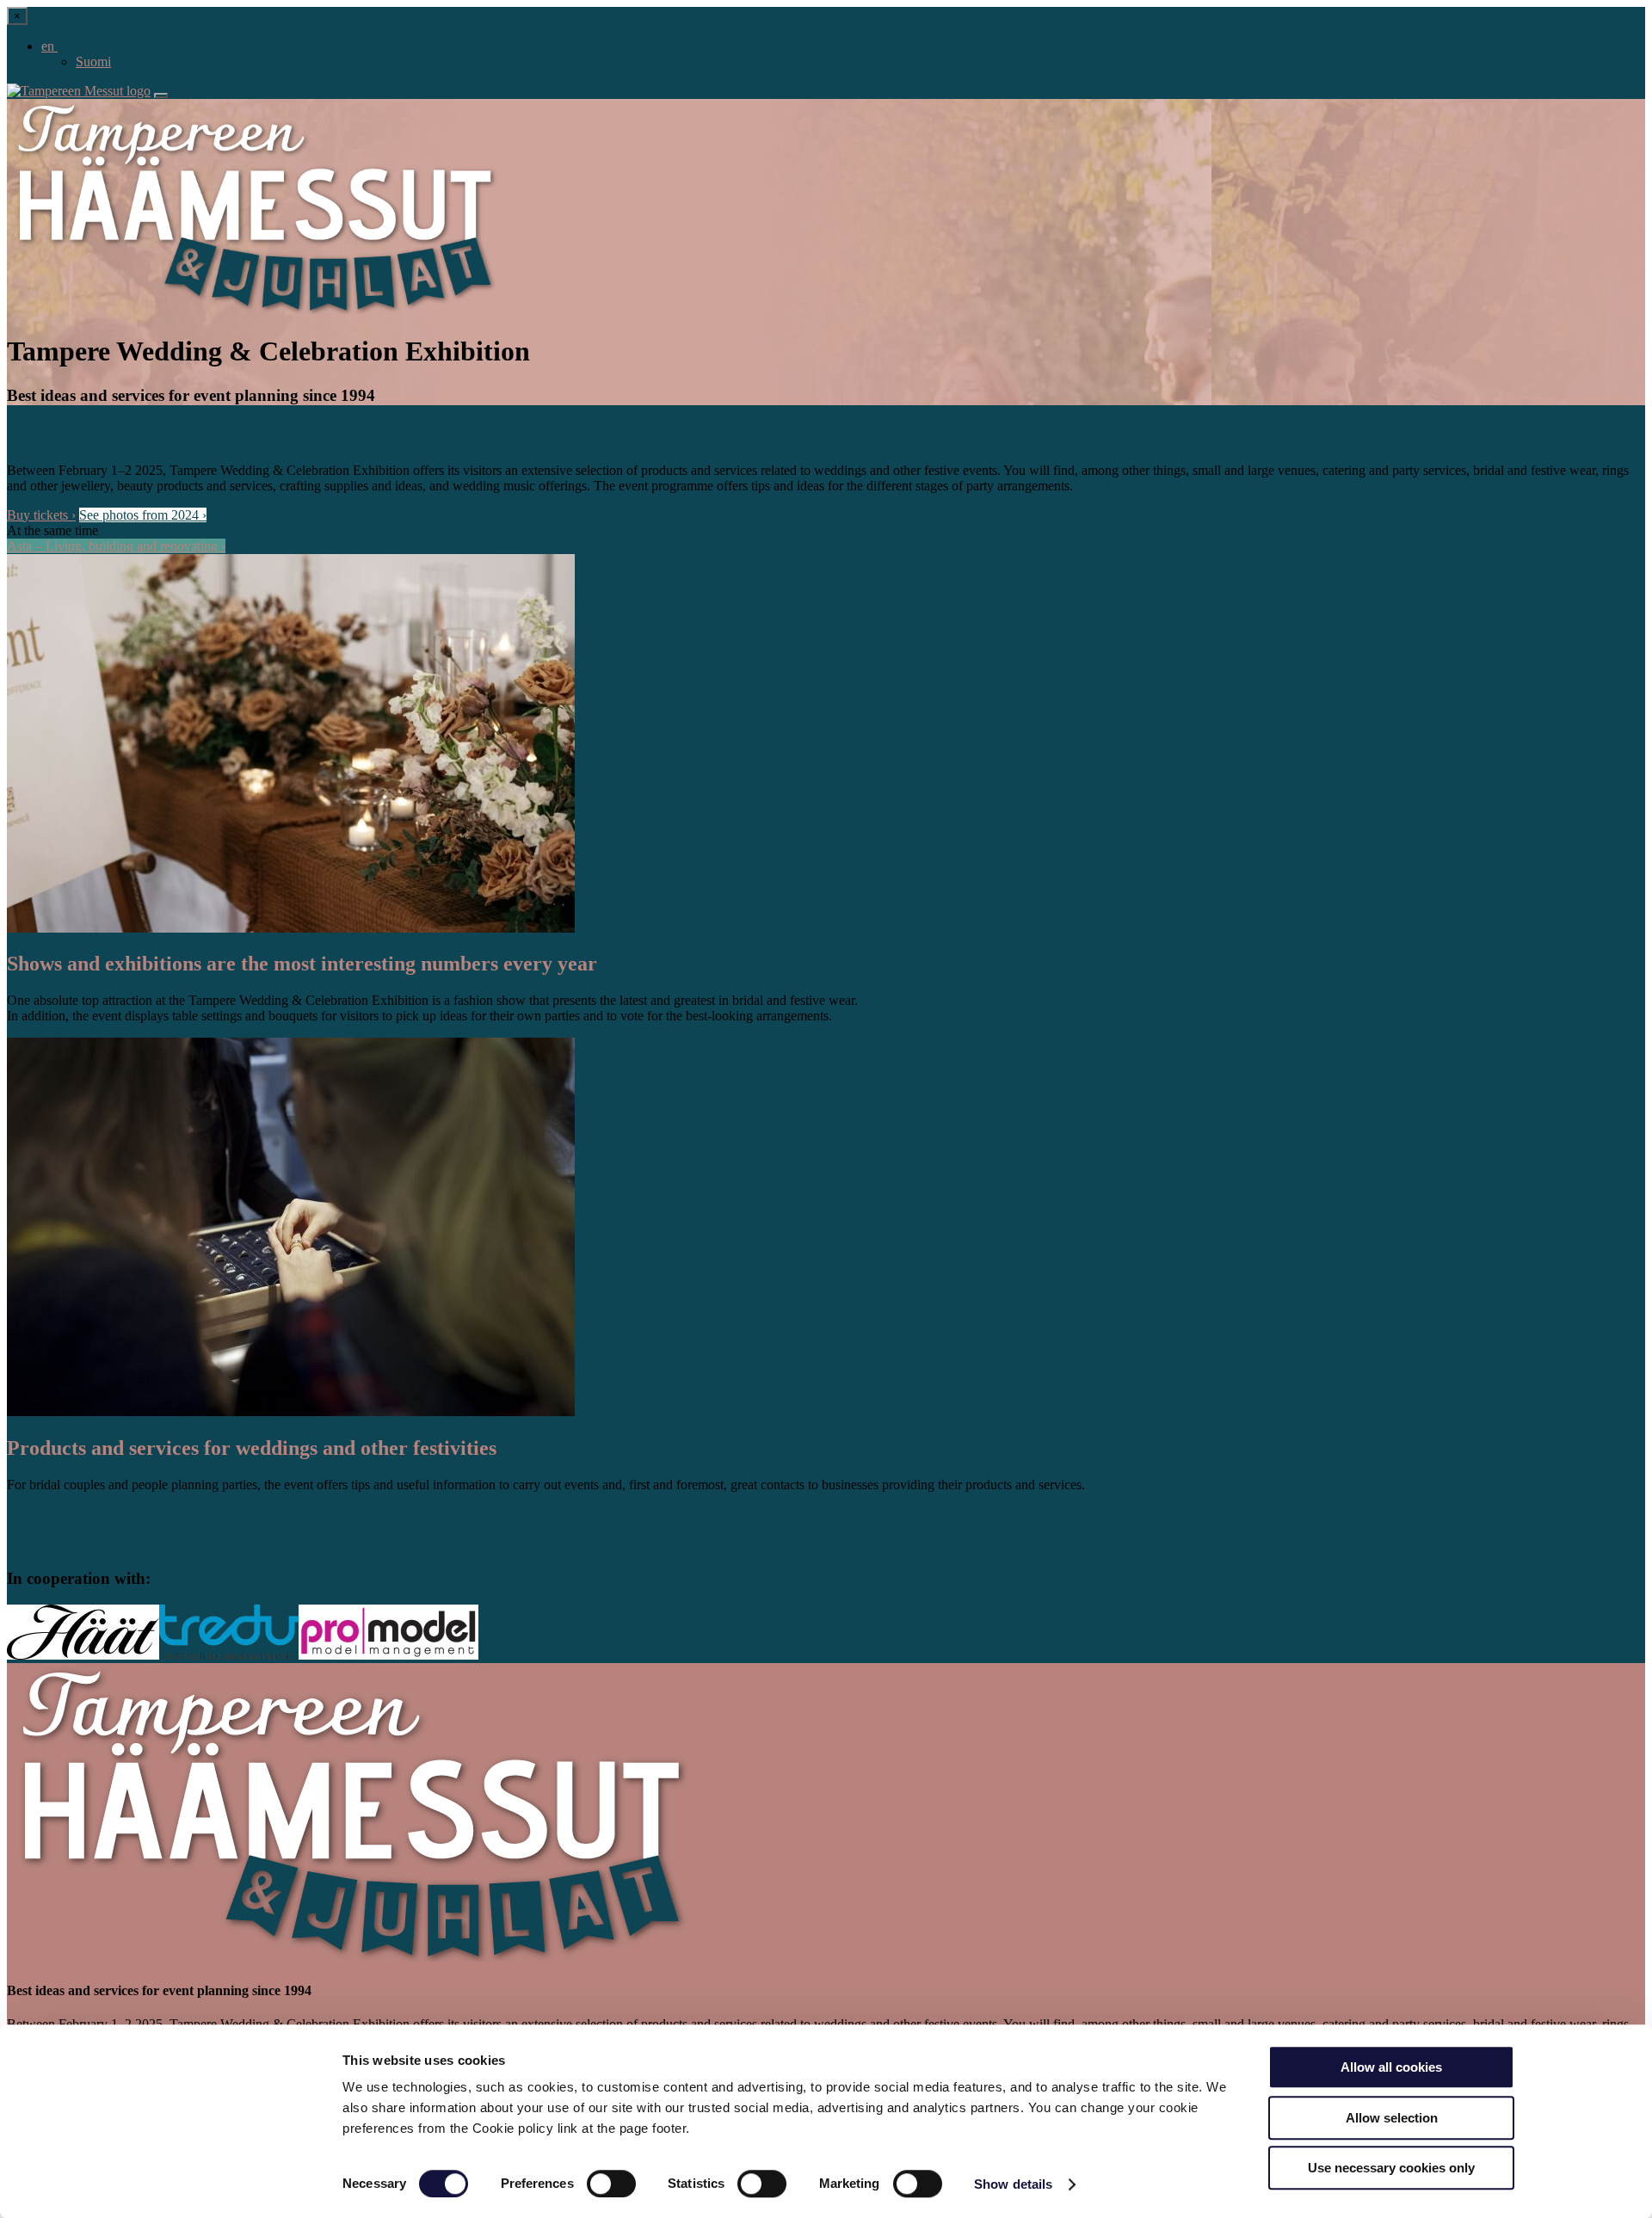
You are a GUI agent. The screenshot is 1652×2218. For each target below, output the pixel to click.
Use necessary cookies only (1391, 2168)
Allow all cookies (1391, 2067)
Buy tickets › (41, 515)
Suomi (93, 62)
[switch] (611, 2184)
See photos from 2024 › (143, 515)
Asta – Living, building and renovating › (116, 546)
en (49, 46)
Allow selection (1392, 2118)
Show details (1013, 2184)
